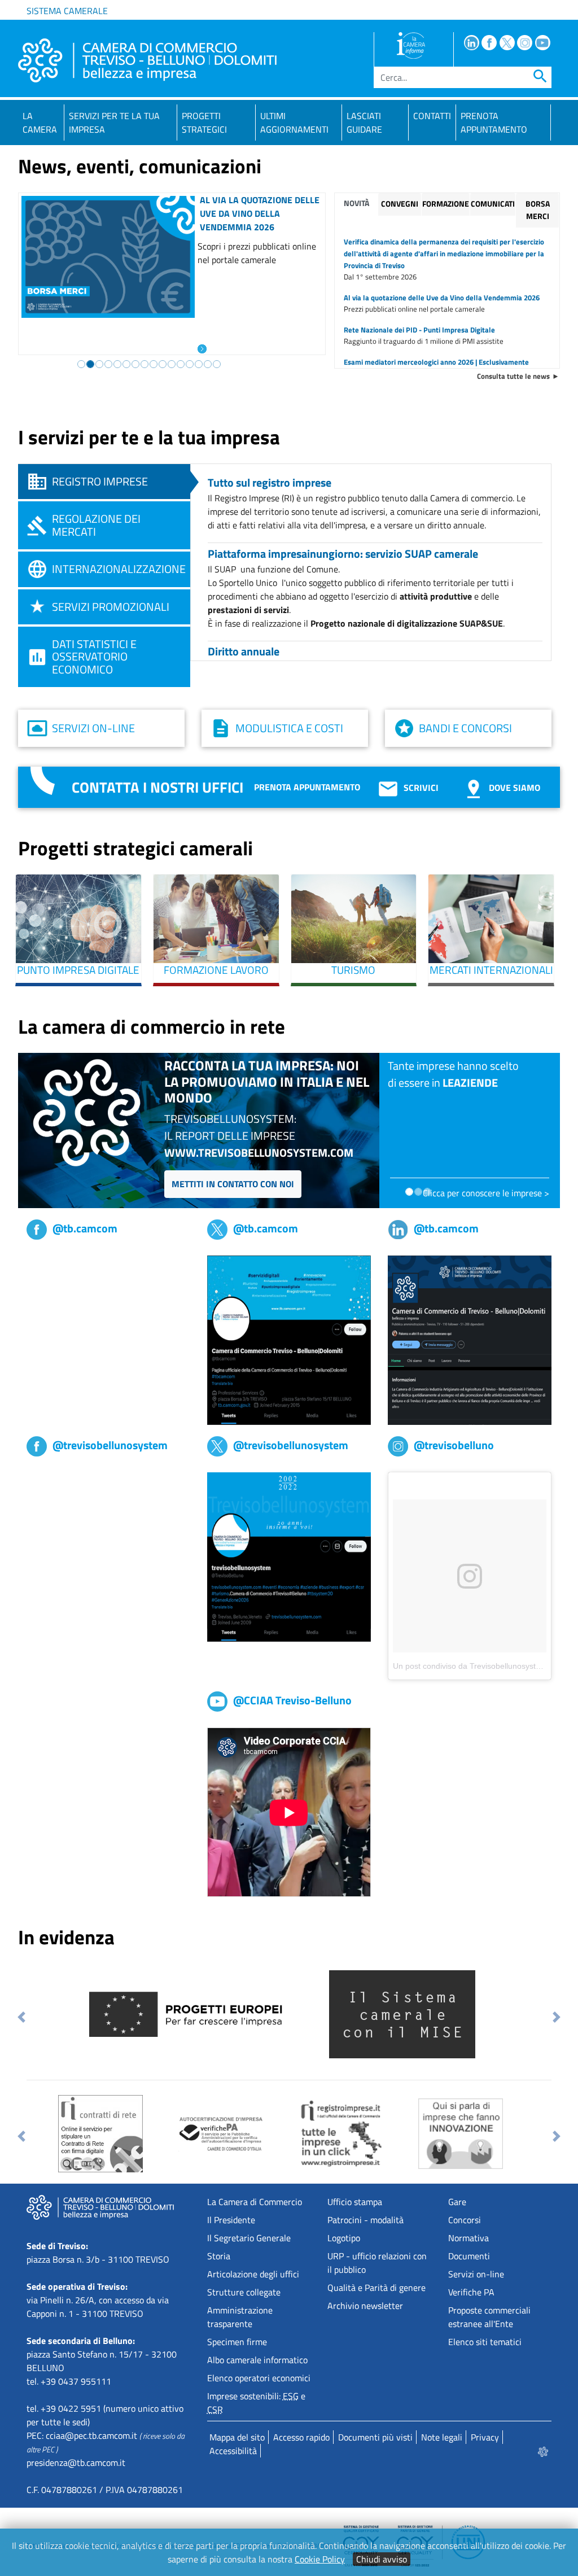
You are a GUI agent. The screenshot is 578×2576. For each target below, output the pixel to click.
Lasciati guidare (364, 123)
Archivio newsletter (365, 2306)
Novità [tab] (356, 203)
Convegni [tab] (400, 204)
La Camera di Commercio (255, 2202)
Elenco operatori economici (259, 2378)
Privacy (485, 2437)
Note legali (442, 2437)
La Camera (40, 123)
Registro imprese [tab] (100, 481)
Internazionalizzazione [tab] (119, 569)
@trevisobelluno (454, 1445)
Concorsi (465, 2220)
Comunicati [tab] (493, 204)
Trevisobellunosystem (68, 1479)
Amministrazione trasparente (240, 2317)
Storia (219, 2256)
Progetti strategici (204, 123)
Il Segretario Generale (249, 2238)
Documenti (469, 2256)
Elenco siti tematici (485, 2342)
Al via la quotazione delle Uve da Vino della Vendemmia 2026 (260, 213)
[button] (22, 2017)
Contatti (432, 116)
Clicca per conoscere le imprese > (486, 1193)
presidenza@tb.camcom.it (76, 2463)
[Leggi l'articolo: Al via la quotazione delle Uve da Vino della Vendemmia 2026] (202, 348)
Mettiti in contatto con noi (233, 1184)
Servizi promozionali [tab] (111, 607)
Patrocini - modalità (365, 2220)
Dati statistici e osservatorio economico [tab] (94, 657)
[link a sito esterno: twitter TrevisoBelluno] (289, 1556)
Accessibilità (233, 2451)
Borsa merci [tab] (538, 210)
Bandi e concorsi (465, 728)
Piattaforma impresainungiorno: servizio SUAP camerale (343, 554)
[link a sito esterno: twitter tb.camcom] (289, 1339)
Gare (457, 2202)
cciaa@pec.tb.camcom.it (91, 2435)
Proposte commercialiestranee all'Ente (489, 2317)
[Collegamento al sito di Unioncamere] (402, 2013)
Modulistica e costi (289, 728)
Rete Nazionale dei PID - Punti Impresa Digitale (419, 330)
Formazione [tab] (446, 204)
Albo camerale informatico (257, 2360)
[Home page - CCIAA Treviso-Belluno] (147, 60)
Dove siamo (514, 788)
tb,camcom (47, 1262)
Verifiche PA (471, 2292)
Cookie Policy (320, 2559)
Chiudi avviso (382, 2559)
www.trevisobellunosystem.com (259, 1153)
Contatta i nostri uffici (157, 787)
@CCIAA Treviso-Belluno (292, 1700)
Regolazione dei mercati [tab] (96, 525)
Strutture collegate (244, 2292)
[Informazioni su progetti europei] (190, 2013)
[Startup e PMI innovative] (461, 2132)
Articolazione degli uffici (253, 2274)
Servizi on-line (93, 728)
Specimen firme (237, 2342)
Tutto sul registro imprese (270, 482)
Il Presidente (231, 2220)
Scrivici (421, 788)
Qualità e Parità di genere (376, 2288)
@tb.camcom (85, 1228)
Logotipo (344, 2238)
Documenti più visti (375, 2437)
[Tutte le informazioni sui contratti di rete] (100, 2133)
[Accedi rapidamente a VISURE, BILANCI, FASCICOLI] (340, 2133)
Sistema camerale (67, 11)
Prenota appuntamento (307, 787)
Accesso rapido (301, 2437)
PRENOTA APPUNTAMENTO (494, 123)
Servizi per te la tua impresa (114, 123)
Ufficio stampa (355, 2202)
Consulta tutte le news (513, 376)
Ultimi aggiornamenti (294, 123)
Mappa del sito (237, 2437)
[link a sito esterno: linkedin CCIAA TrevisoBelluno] (470, 1339)
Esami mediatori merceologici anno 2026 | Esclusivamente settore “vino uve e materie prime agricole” (436, 368)
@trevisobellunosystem (110, 1445)
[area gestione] (544, 2451)
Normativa (468, 2238)
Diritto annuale (244, 651)
